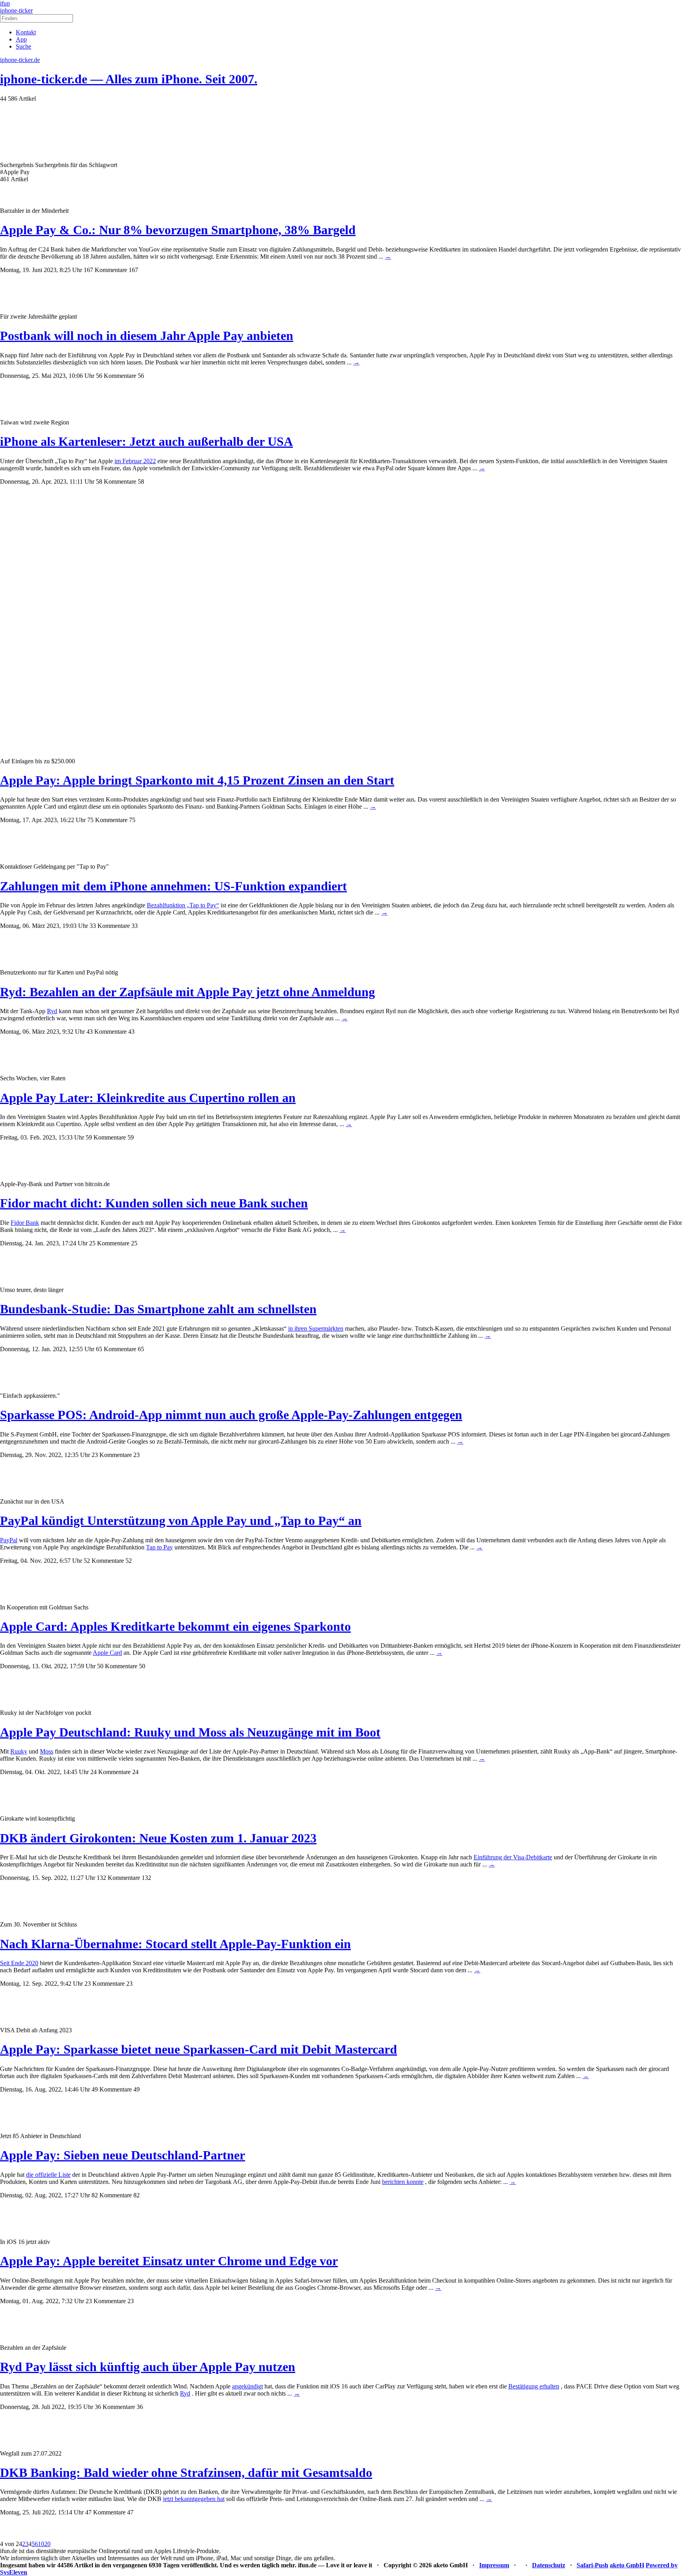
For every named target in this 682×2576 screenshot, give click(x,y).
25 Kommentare (109, 1243)
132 (146, 1878)
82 (137, 2195)
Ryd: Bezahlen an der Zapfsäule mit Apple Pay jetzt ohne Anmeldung (187, 992)
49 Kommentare (112, 2089)
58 (141, 482)
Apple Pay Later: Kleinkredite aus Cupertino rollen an (148, 1098)
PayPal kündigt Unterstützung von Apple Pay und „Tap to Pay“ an (181, 1521)
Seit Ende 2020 (19, 1963)
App (21, 39)
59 (131, 1137)
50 (142, 1666)
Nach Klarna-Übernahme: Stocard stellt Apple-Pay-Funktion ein (175, 1944)
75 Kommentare (107, 820)
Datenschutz (549, 2565)
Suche (23, 46)
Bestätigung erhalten (534, 2386)
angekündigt (247, 2386)
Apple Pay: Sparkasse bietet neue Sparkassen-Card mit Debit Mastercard (199, 2049)
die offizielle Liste (48, 2175)
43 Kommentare (107, 1032)
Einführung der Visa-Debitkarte (513, 1857)
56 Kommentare (116, 376)
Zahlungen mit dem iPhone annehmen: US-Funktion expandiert (173, 886)
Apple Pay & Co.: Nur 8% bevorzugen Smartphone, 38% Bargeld (178, 230)
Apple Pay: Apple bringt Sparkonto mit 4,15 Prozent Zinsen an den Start (197, 780)
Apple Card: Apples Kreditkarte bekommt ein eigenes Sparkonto (175, 1626)
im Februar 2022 (135, 461)
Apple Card (107, 1653)
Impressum (494, 2565)
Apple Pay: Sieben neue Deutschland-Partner (123, 2155)
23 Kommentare (112, 1455)
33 (135, 926)
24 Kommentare (111, 1772)
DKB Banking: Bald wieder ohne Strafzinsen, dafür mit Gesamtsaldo (186, 2473)
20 (47, 2544)
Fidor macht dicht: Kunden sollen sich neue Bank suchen (154, 1203)
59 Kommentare (106, 1137)
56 (141, 376)
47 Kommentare (105, 2512)
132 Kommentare (118, 1878)
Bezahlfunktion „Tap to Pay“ (183, 905)
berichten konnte (403, 2182)
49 (137, 2089)
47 (130, 2512)
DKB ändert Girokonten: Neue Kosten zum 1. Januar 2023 (158, 1838)
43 (131, 1032)
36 (140, 2407)
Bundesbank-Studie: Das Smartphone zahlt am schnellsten (158, 1309)
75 (132, 820)
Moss (47, 1751)
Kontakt (26, 32)
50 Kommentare (117, 1666)
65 (141, 1349)
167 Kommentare (105, 270)
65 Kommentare (116, 1349)
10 (41, 2544)
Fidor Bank (25, 1223)
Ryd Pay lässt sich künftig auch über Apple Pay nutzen (148, 2367)
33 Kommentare (110, 926)
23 (137, 1455)
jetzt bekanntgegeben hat (194, 2499)
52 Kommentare (104, 1561)
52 (129, 1561)
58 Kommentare (116, 482)
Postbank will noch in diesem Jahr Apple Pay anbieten (147, 336)
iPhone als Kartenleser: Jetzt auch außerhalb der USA (146, 441)
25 (134, 1243)
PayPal (9, 1540)
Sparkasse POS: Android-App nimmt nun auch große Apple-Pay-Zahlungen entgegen (231, 1415)
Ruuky (19, 1751)
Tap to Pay (159, 1547)
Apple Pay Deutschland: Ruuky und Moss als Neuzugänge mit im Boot (190, 1732)
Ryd (52, 1011)
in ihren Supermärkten (316, 1328)
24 (135, 1772)
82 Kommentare (112, 2195)
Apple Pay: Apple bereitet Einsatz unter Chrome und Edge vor (169, 2261)
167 (133, 270)
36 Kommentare (115, 2407)
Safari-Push (592, 2565)
